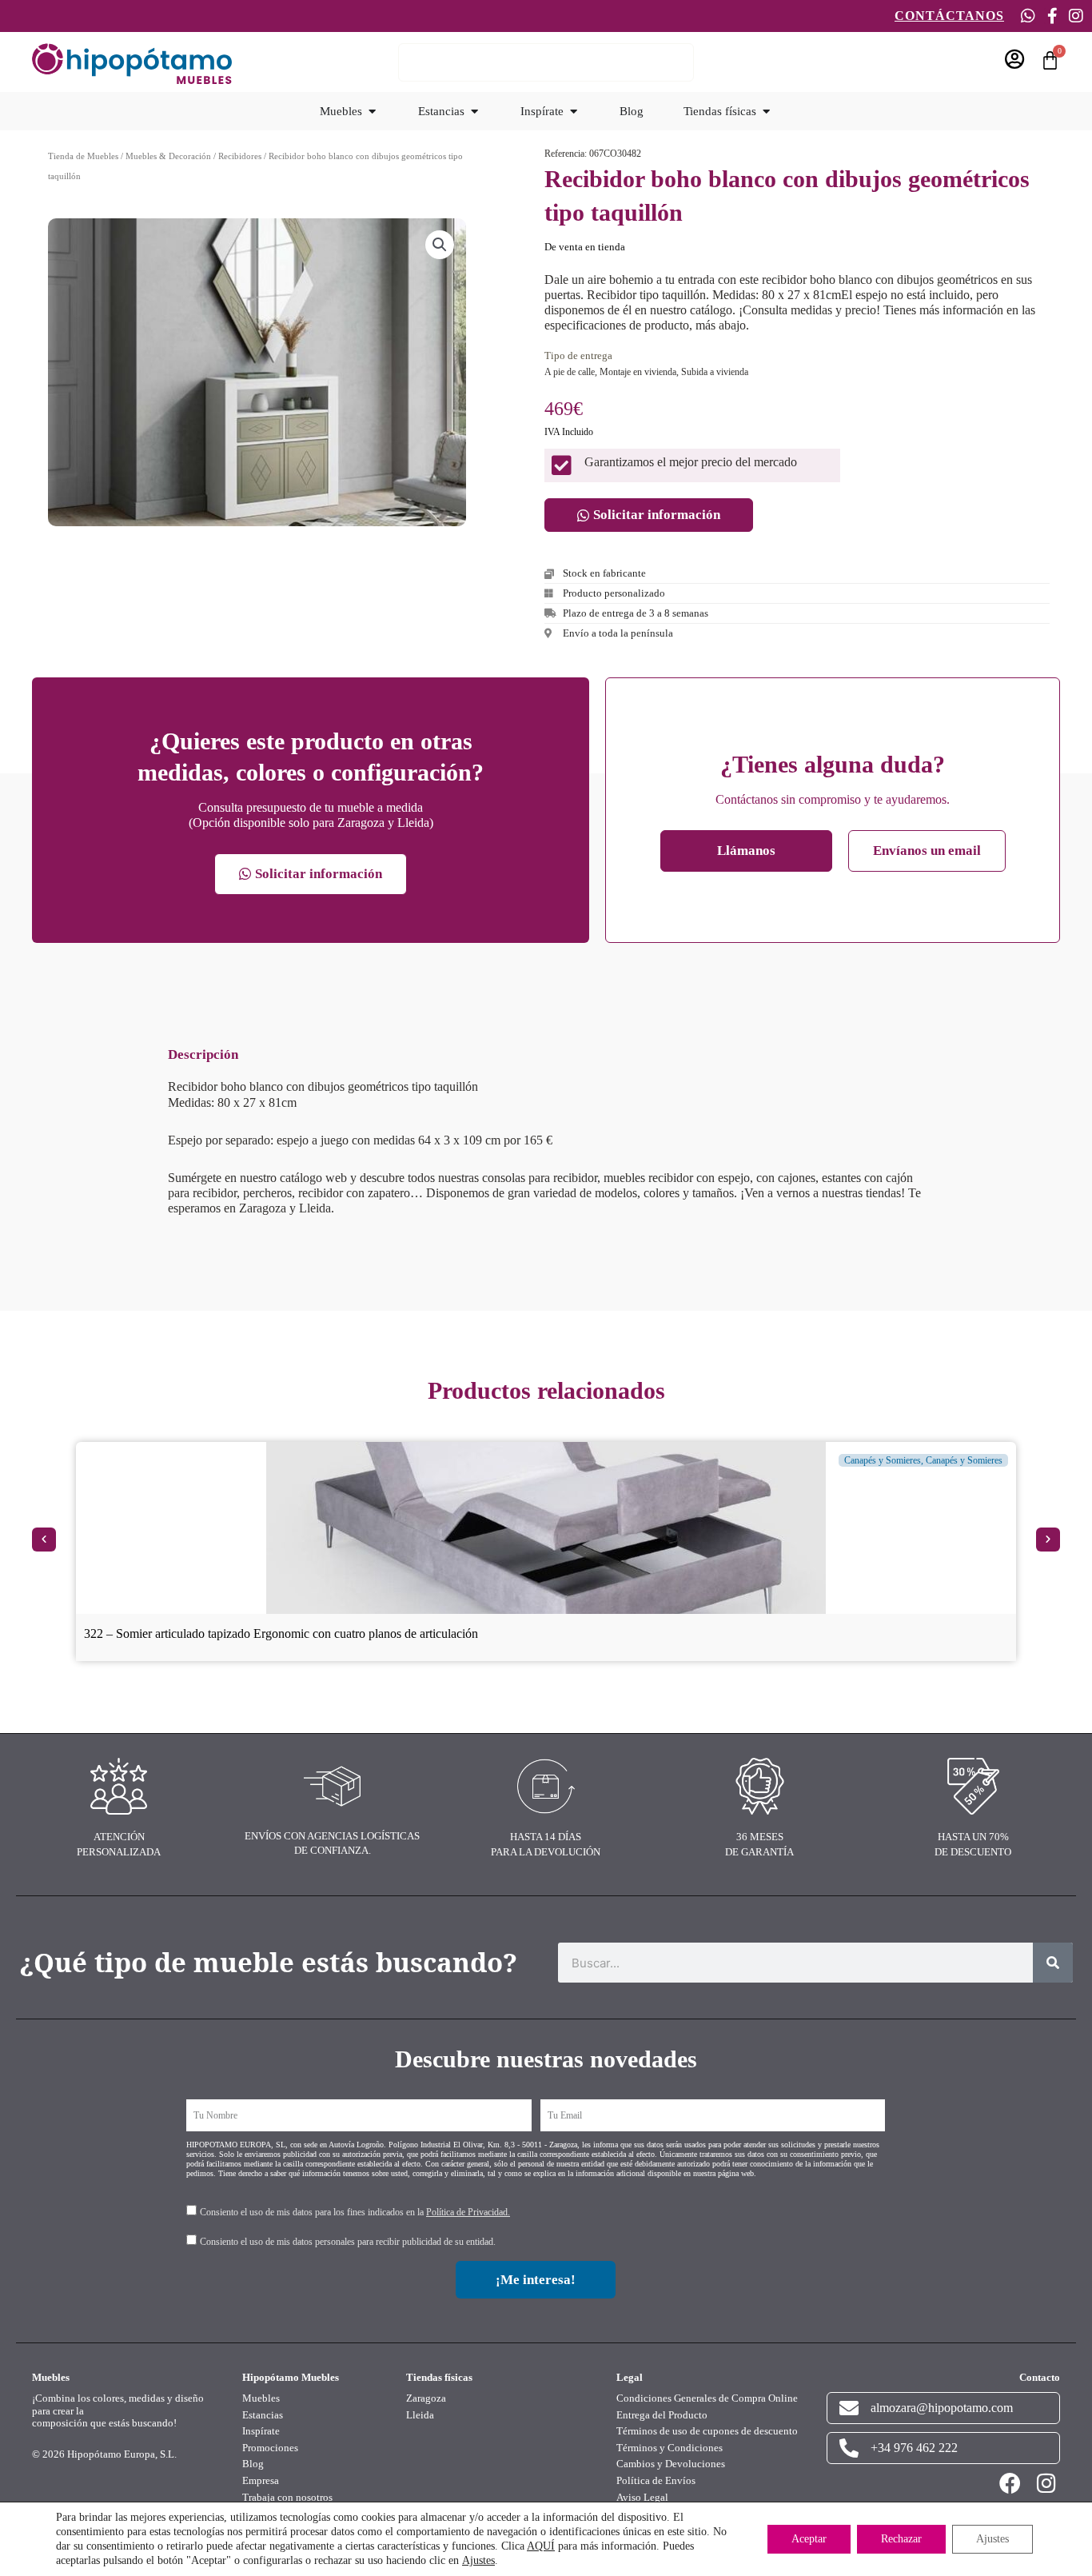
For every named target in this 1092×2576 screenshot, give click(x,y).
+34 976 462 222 (914, 2448)
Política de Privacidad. (468, 2212)
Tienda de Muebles (83, 156)
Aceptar (809, 2539)
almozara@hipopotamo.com (942, 2408)
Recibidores (240, 156)
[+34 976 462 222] (849, 2448)
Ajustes (478, 2560)
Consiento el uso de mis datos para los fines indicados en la (355, 2212)
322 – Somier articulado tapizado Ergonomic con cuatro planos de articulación (281, 1633)
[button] (440, 245)
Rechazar (901, 2539)
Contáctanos (949, 16)
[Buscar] (1053, 1963)
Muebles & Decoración (168, 156)
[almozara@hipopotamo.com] (849, 2408)
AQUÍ (541, 2546)
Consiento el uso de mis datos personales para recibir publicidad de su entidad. (348, 2242)
